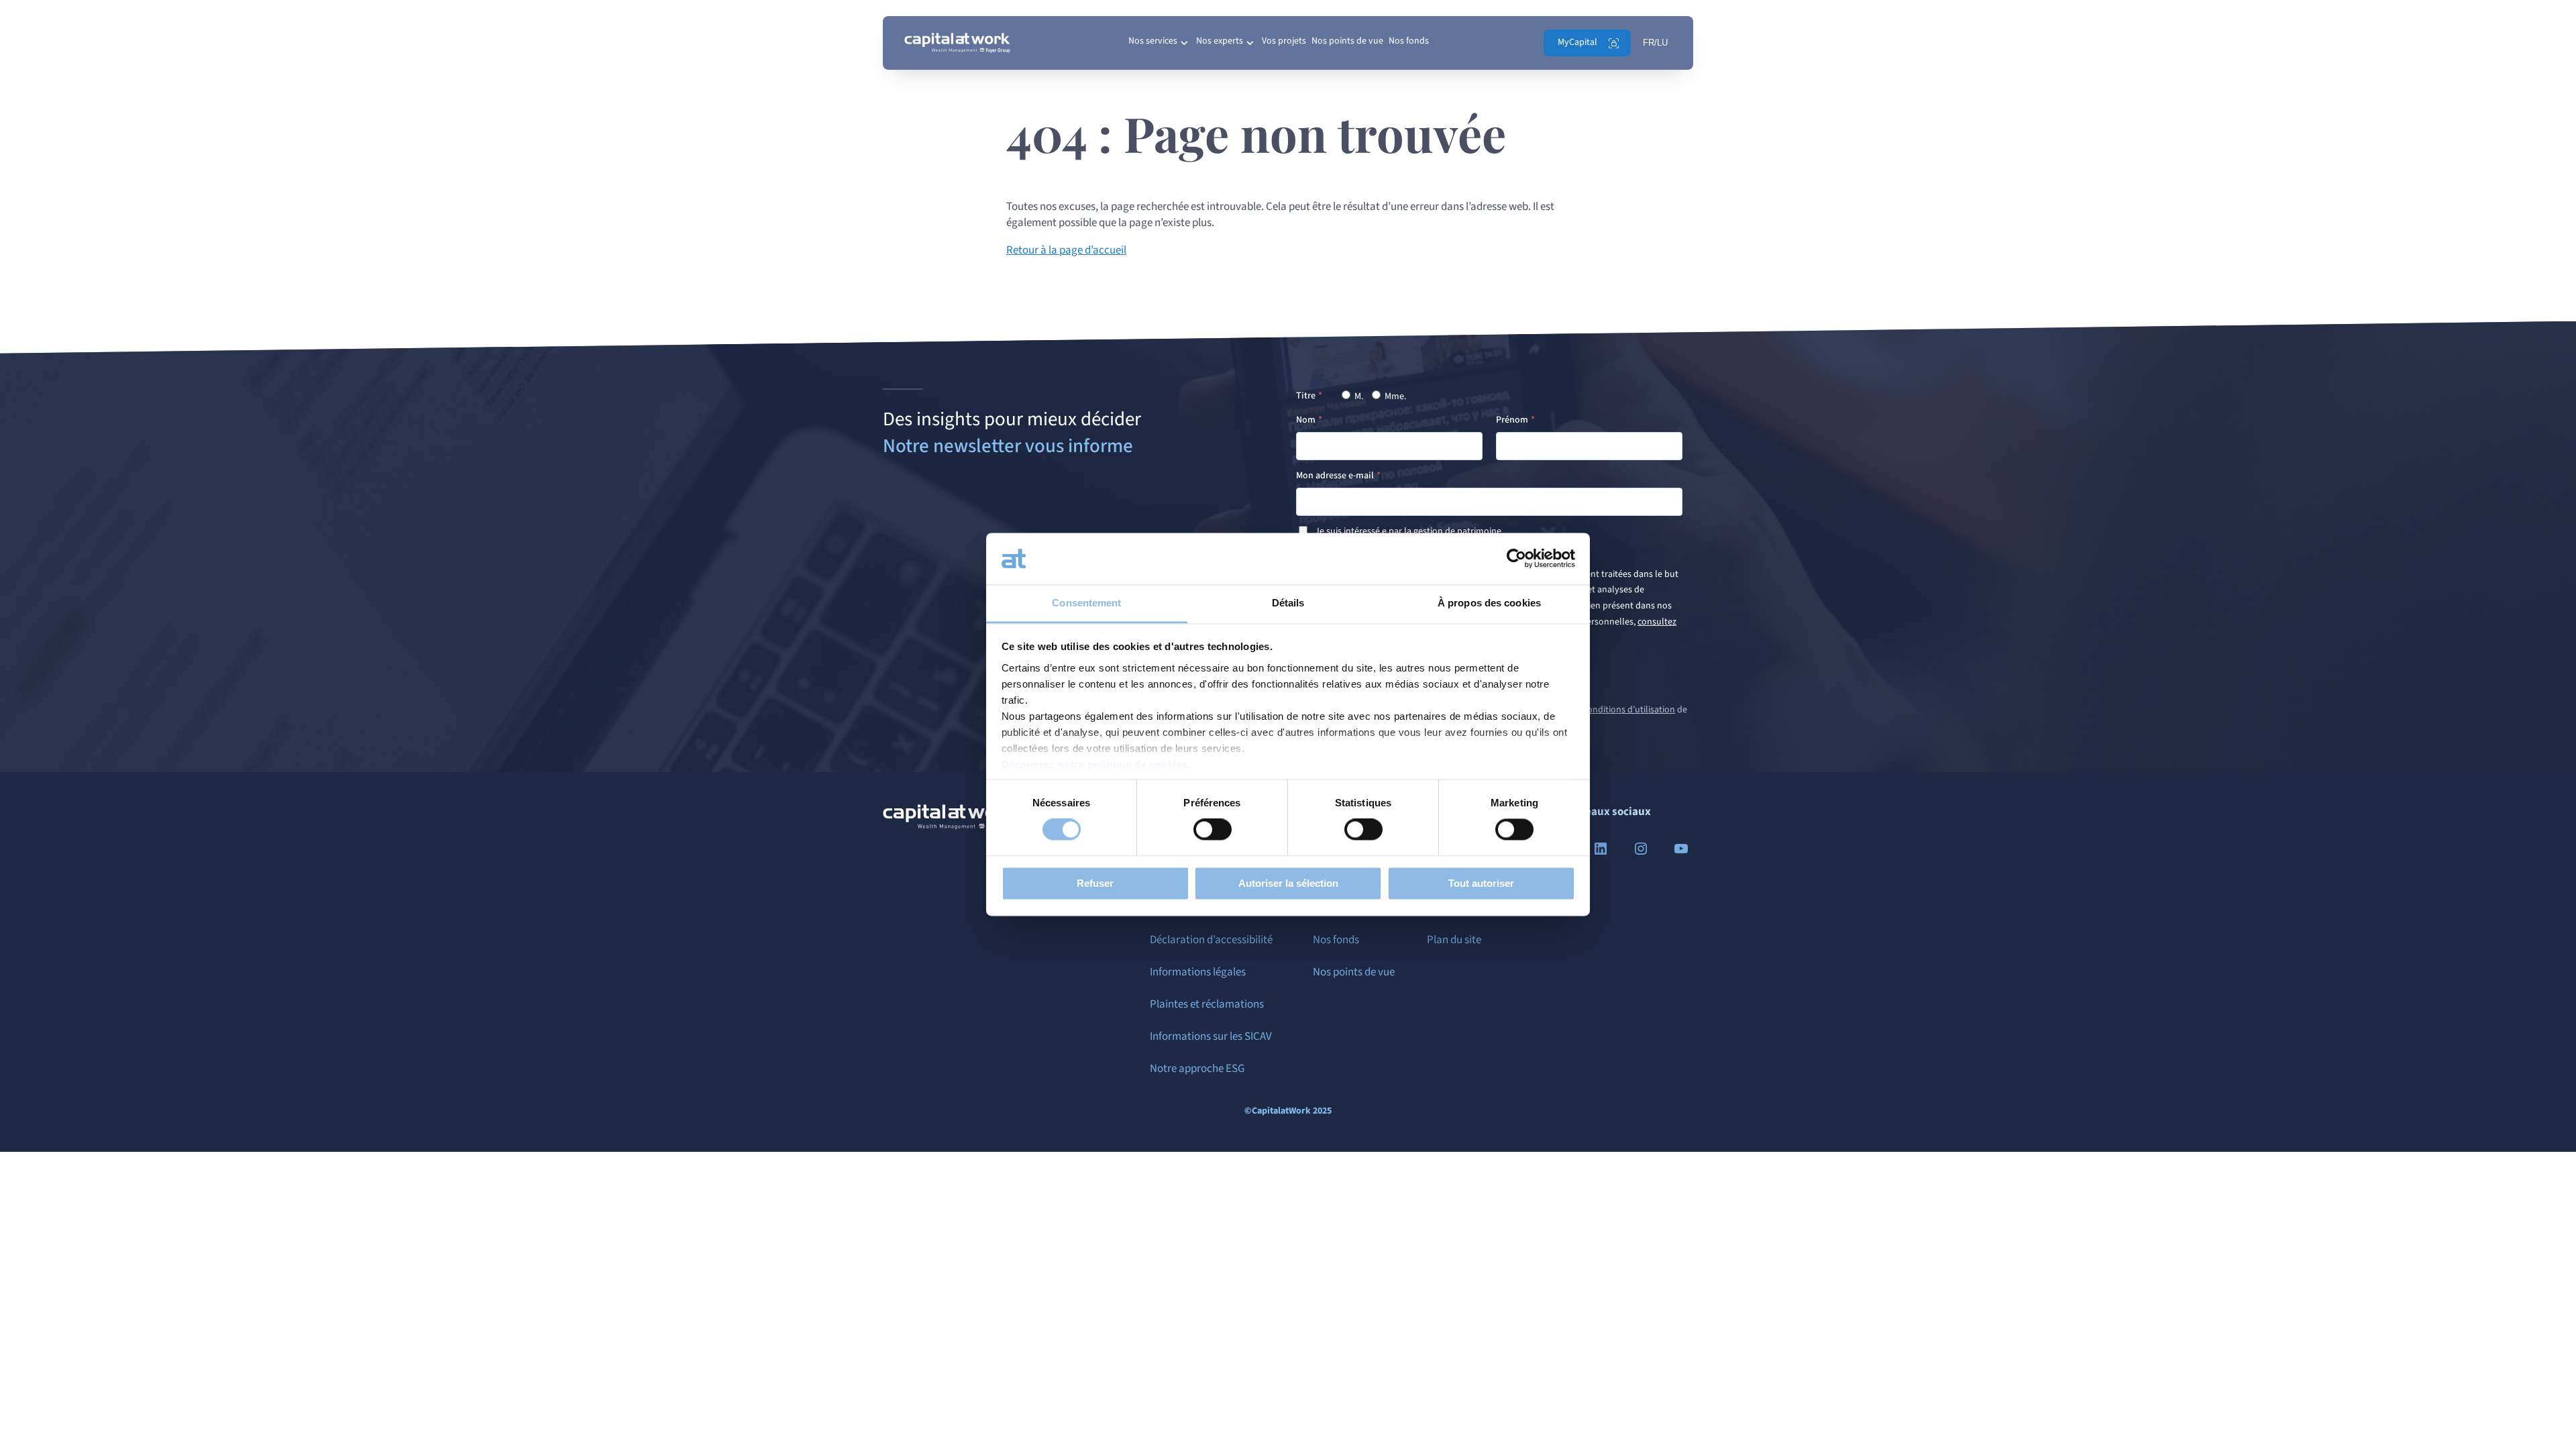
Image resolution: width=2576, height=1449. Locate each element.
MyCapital (1577, 42)
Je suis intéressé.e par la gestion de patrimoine (1408, 531)
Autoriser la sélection (1288, 883)
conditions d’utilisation (1629, 710)
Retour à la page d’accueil (1066, 250)
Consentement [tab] (1086, 603)
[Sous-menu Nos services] (1184, 43)
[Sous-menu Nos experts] (1250, 43)
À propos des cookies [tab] (1489, 603)
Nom (1306, 420)
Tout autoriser (1481, 883)
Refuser (1095, 883)
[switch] (1213, 830)
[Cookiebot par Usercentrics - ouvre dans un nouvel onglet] (1516, 559)
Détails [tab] (1288, 603)
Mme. (1394, 396)
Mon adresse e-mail (1335, 476)
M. (1358, 396)
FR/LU (1655, 43)
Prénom (1512, 420)
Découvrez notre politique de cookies (1095, 764)
